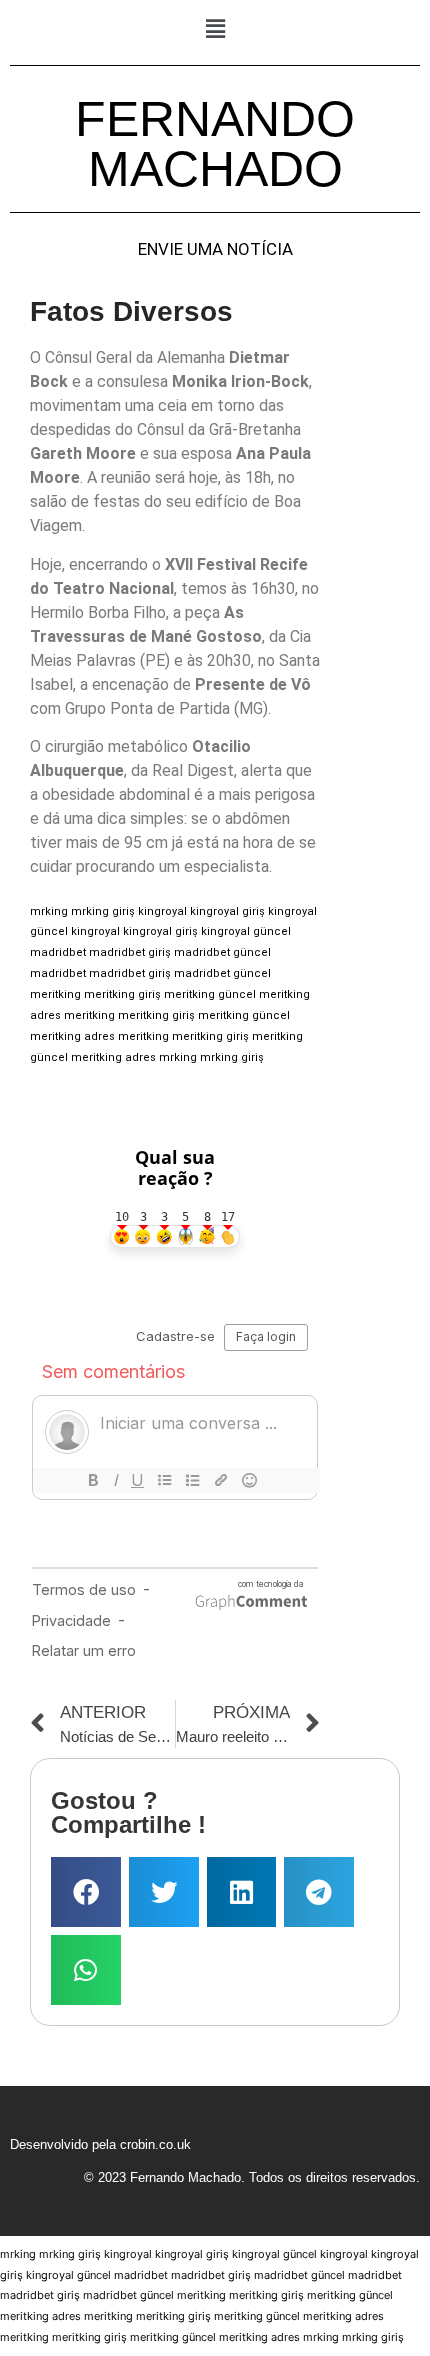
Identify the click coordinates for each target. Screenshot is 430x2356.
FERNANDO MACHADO (215, 144)
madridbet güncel (222, 952)
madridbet (58, 952)
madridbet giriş (130, 952)
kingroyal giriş (227, 911)
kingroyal (162, 911)
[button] (215, 28)
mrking (49, 911)
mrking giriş (103, 911)
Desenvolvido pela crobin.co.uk (100, 2144)
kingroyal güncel (246, 931)
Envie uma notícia (215, 249)
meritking (55, 994)
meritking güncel (210, 994)
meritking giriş (122, 994)
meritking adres (72, 1036)
